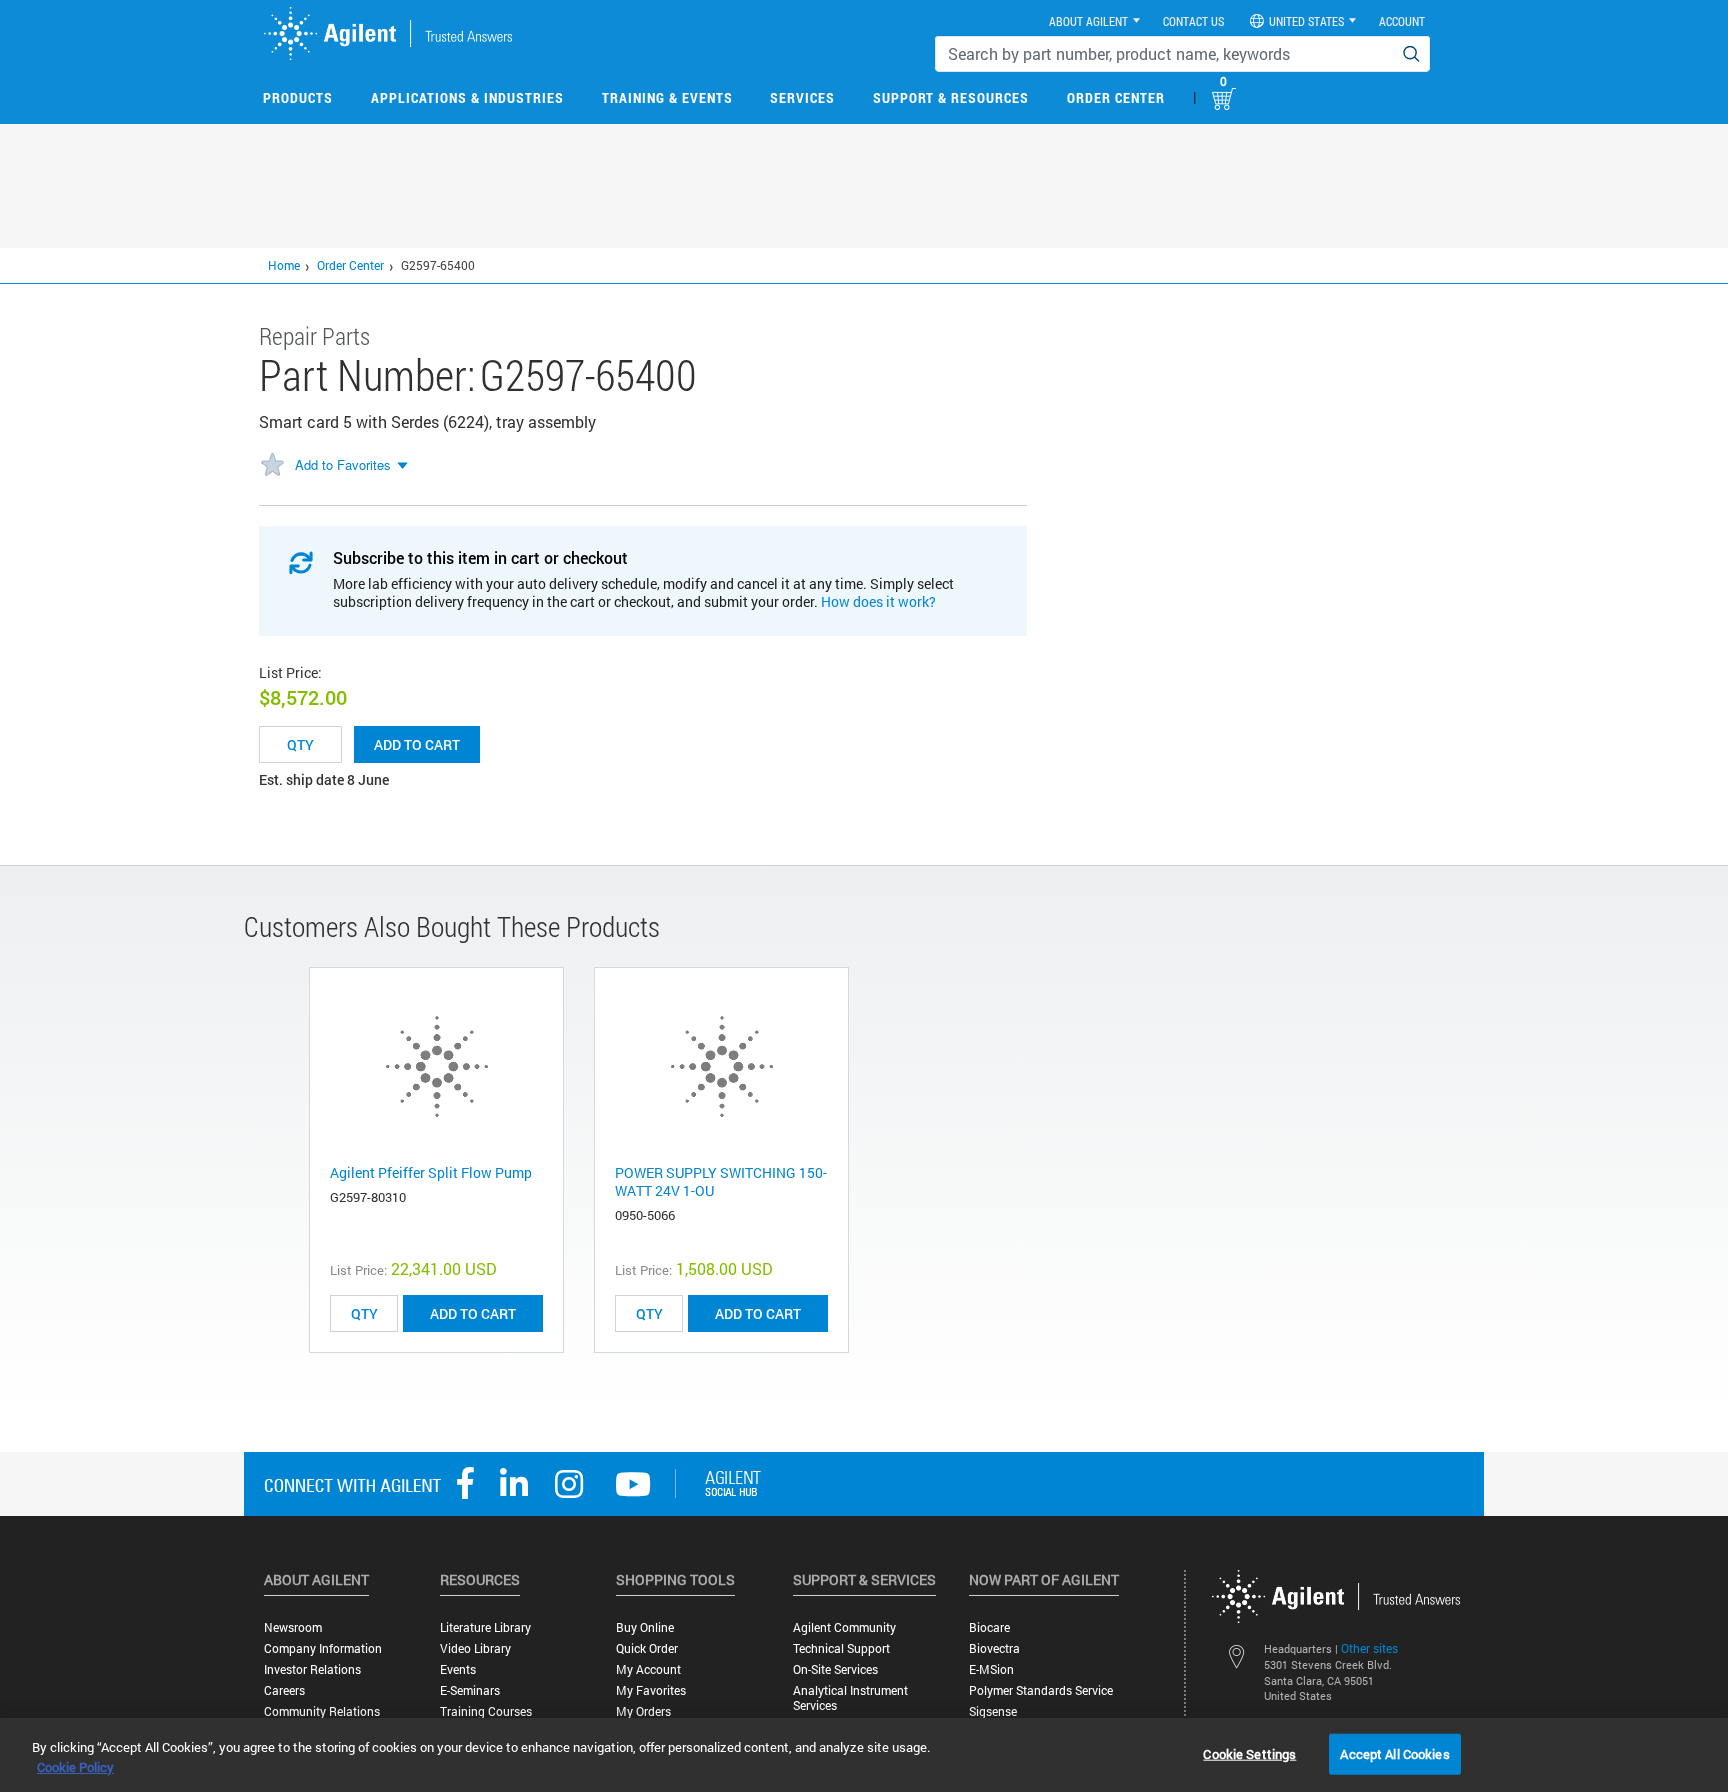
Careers (284, 1690)
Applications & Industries (467, 97)
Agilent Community (844, 1627)
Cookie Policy (75, 1767)
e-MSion (991, 1669)
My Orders (643, 1711)
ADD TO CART (473, 1313)
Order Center (1116, 97)
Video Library (475, 1648)
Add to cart (417, 744)
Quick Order (647, 1648)
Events (458, 1669)
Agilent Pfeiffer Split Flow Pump (431, 1172)
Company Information (323, 1648)
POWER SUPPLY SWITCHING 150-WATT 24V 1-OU (721, 1181)
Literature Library (485, 1627)
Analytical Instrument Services (850, 1698)
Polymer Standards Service (1041, 1690)
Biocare (989, 1627)
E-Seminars (470, 1690)
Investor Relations (312, 1669)
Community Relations (322, 1711)
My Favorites (651, 1690)
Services (802, 97)
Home (284, 265)
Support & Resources (951, 97)
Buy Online (645, 1627)
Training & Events (667, 97)
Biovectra (994, 1648)
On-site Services (835, 1669)
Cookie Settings (1249, 1753)
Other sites (1369, 1648)
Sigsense (993, 1711)
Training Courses (486, 1711)
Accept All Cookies (1394, 1753)
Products (298, 97)
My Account (648, 1669)
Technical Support (841, 1648)
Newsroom (293, 1627)
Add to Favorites (343, 464)
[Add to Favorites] (272, 466)
